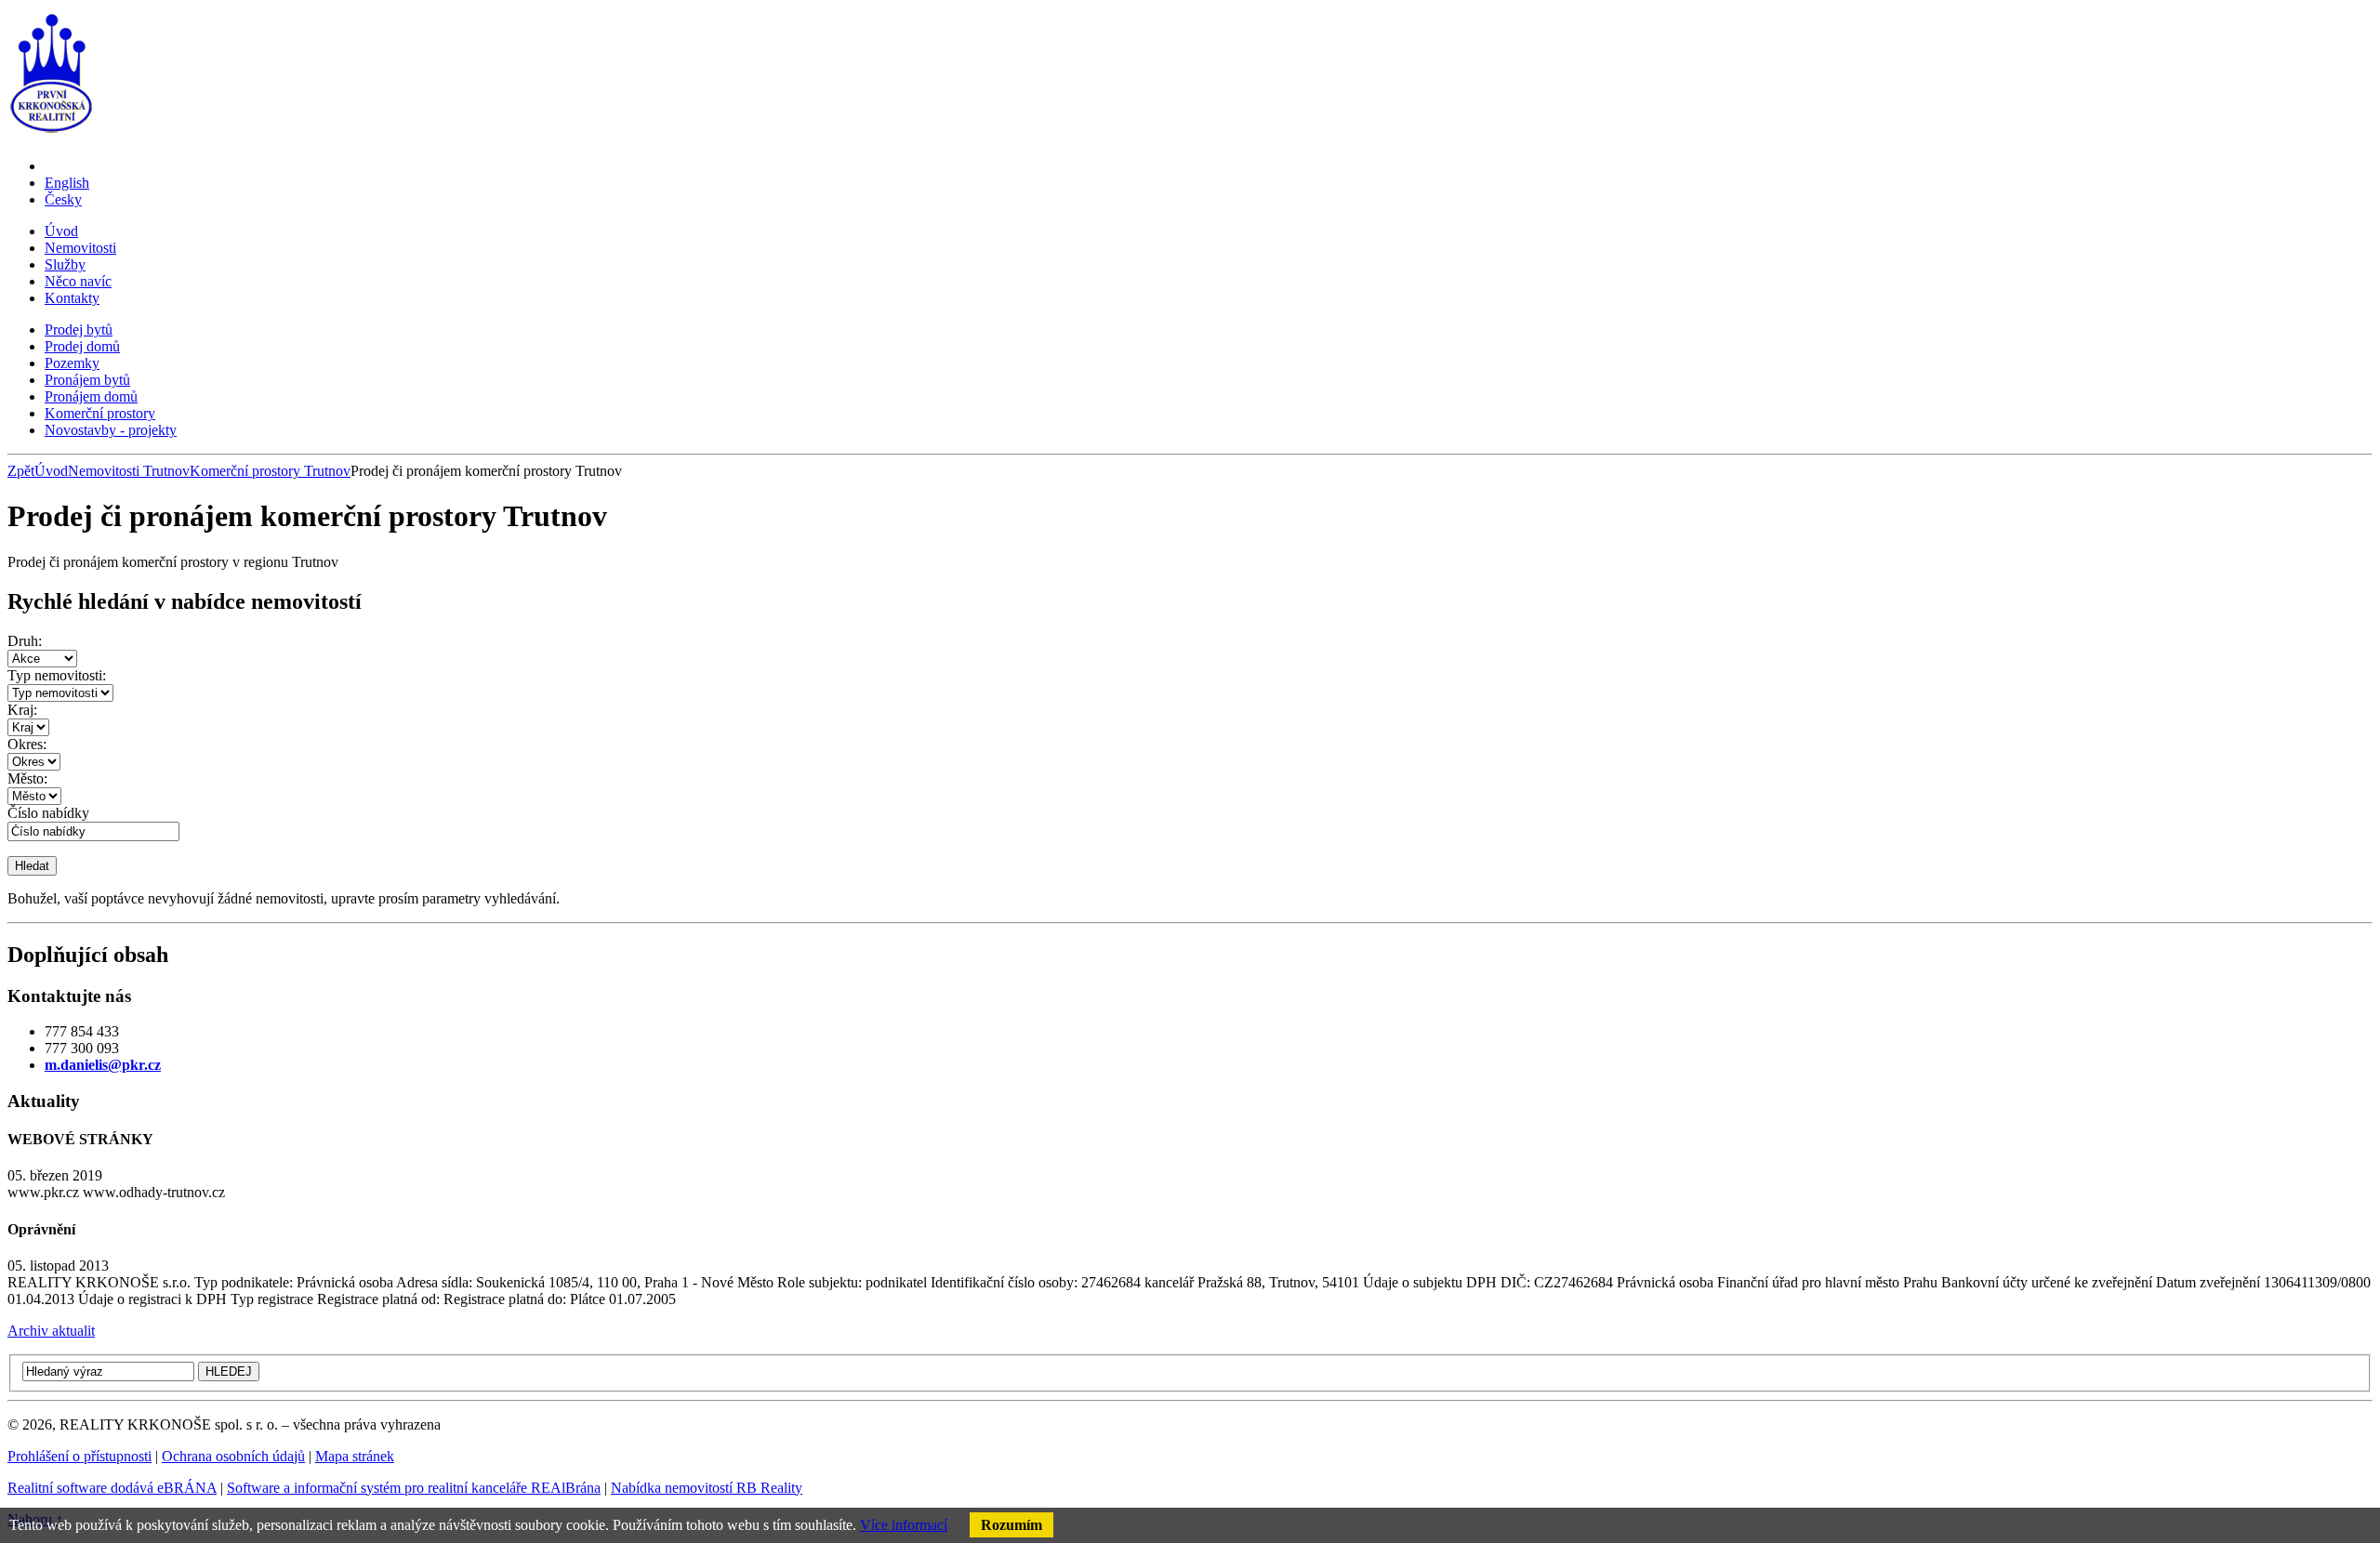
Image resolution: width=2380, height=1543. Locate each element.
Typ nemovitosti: (57, 675)
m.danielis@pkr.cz (103, 1065)
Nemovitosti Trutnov (129, 471)
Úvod (51, 471)
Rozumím (1011, 1525)
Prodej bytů (79, 330)
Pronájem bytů (87, 380)
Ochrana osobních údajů (233, 1456)
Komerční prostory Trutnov (270, 471)
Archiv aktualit (51, 1331)
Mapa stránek (355, 1456)
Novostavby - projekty (111, 430)
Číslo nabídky (48, 813)
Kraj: (22, 710)
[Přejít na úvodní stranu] (52, 134)
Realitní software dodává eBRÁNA (112, 1488)
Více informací (904, 1525)
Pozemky (72, 363)
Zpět (21, 471)
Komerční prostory (100, 413)
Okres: (27, 744)
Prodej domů (82, 346)
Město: (27, 778)
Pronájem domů (91, 396)
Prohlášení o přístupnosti (79, 1456)
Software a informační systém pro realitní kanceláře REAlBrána (414, 1488)
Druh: (25, 641)
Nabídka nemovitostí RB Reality (707, 1488)
